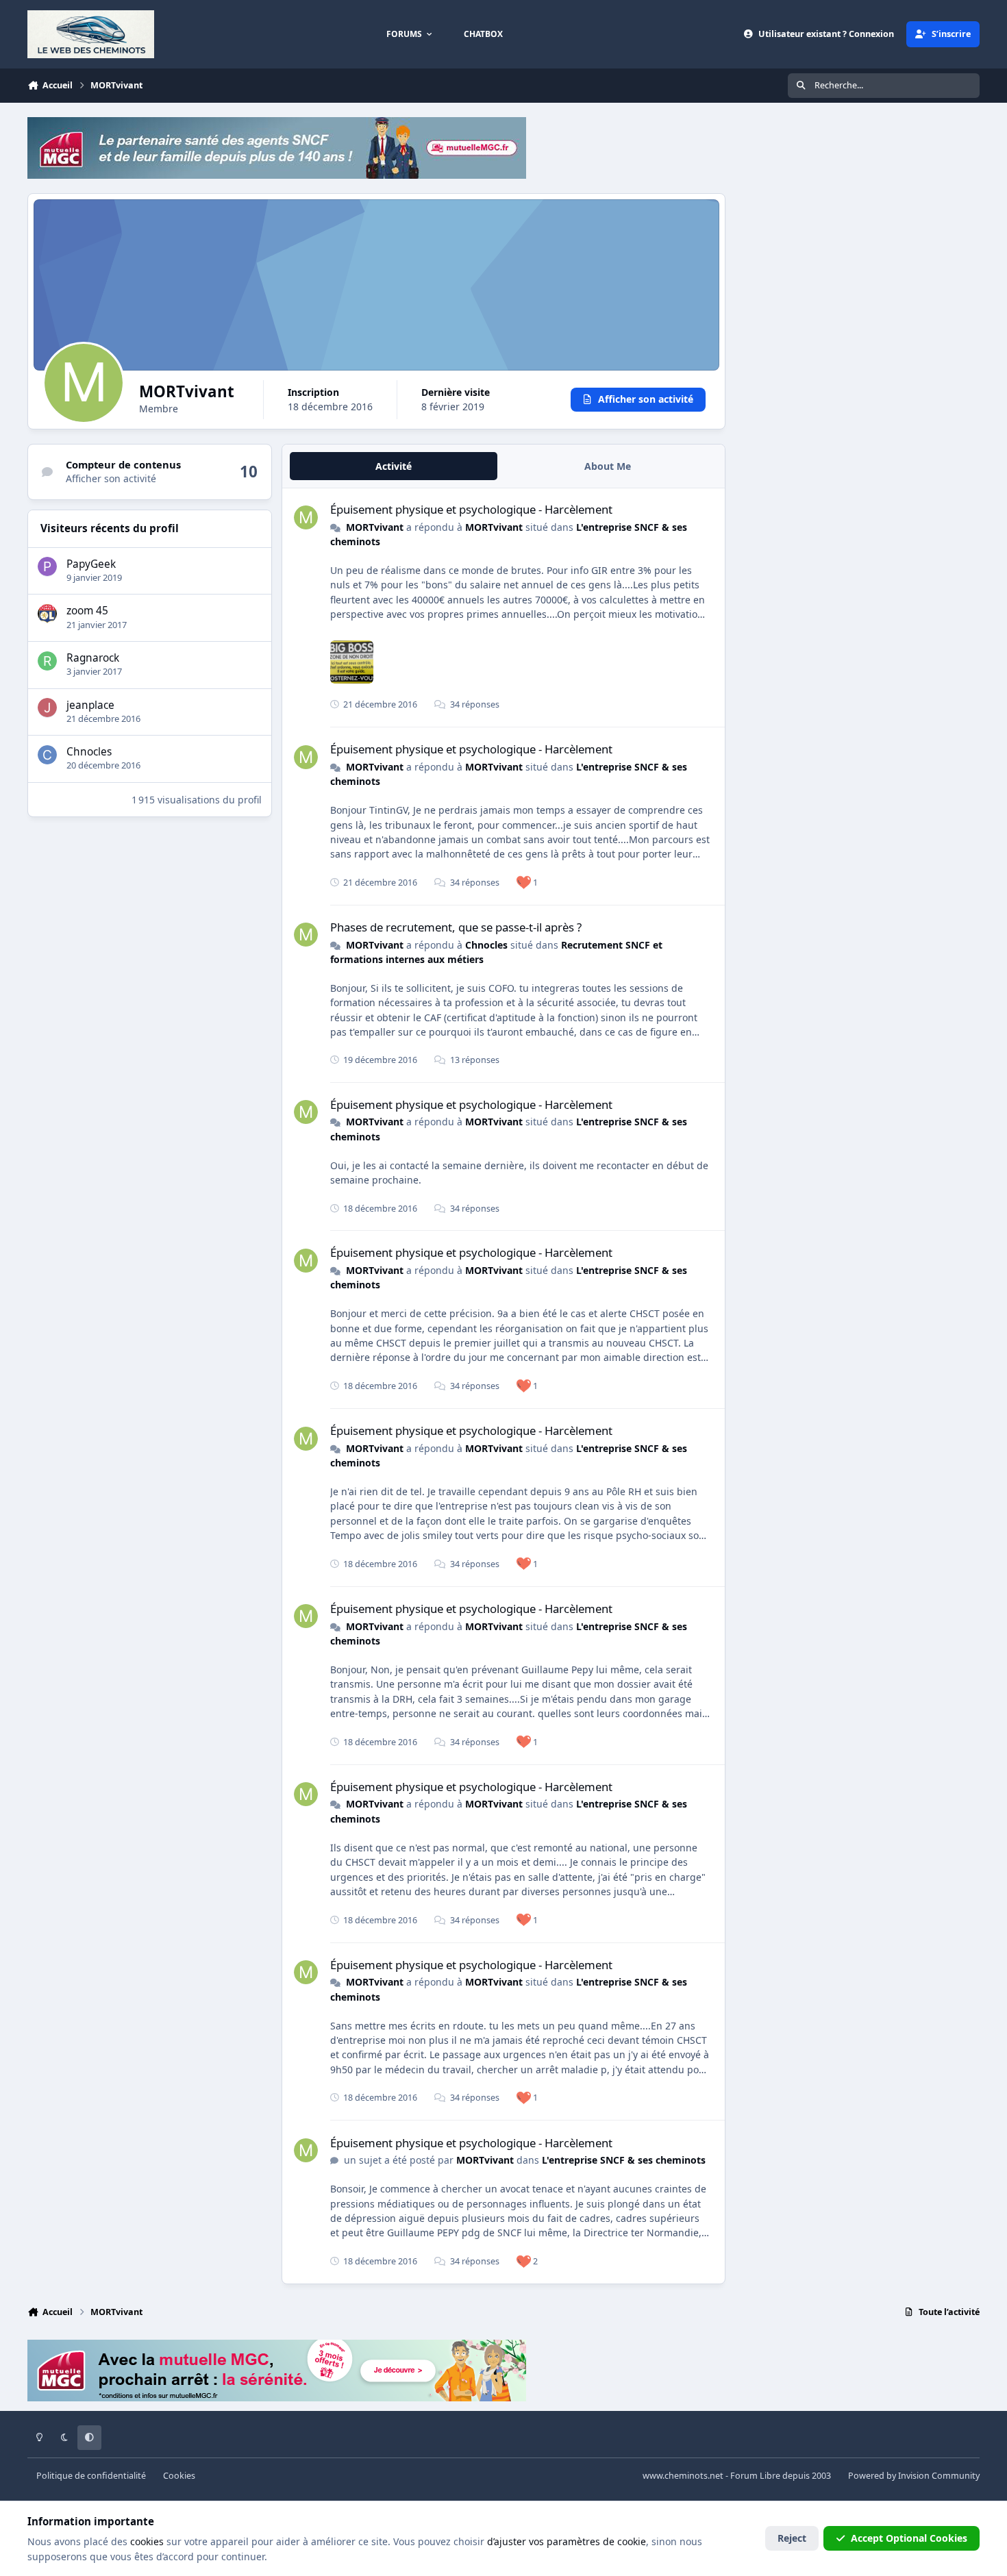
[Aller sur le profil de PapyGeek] (47, 566)
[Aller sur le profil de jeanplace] (47, 708)
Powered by (914, 2476)
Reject (792, 2538)
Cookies (179, 2476)
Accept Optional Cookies (909, 2538)
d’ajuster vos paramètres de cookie (567, 2541)
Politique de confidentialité (91, 2476)
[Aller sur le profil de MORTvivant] (306, 517)
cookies (147, 2541)
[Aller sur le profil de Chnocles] (47, 755)
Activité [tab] (394, 466)
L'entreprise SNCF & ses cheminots (624, 2160)
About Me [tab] (608, 466)
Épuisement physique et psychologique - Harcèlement (471, 509)
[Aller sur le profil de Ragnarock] (47, 661)
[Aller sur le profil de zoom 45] (47, 614)
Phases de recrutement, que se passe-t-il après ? (456, 927)
